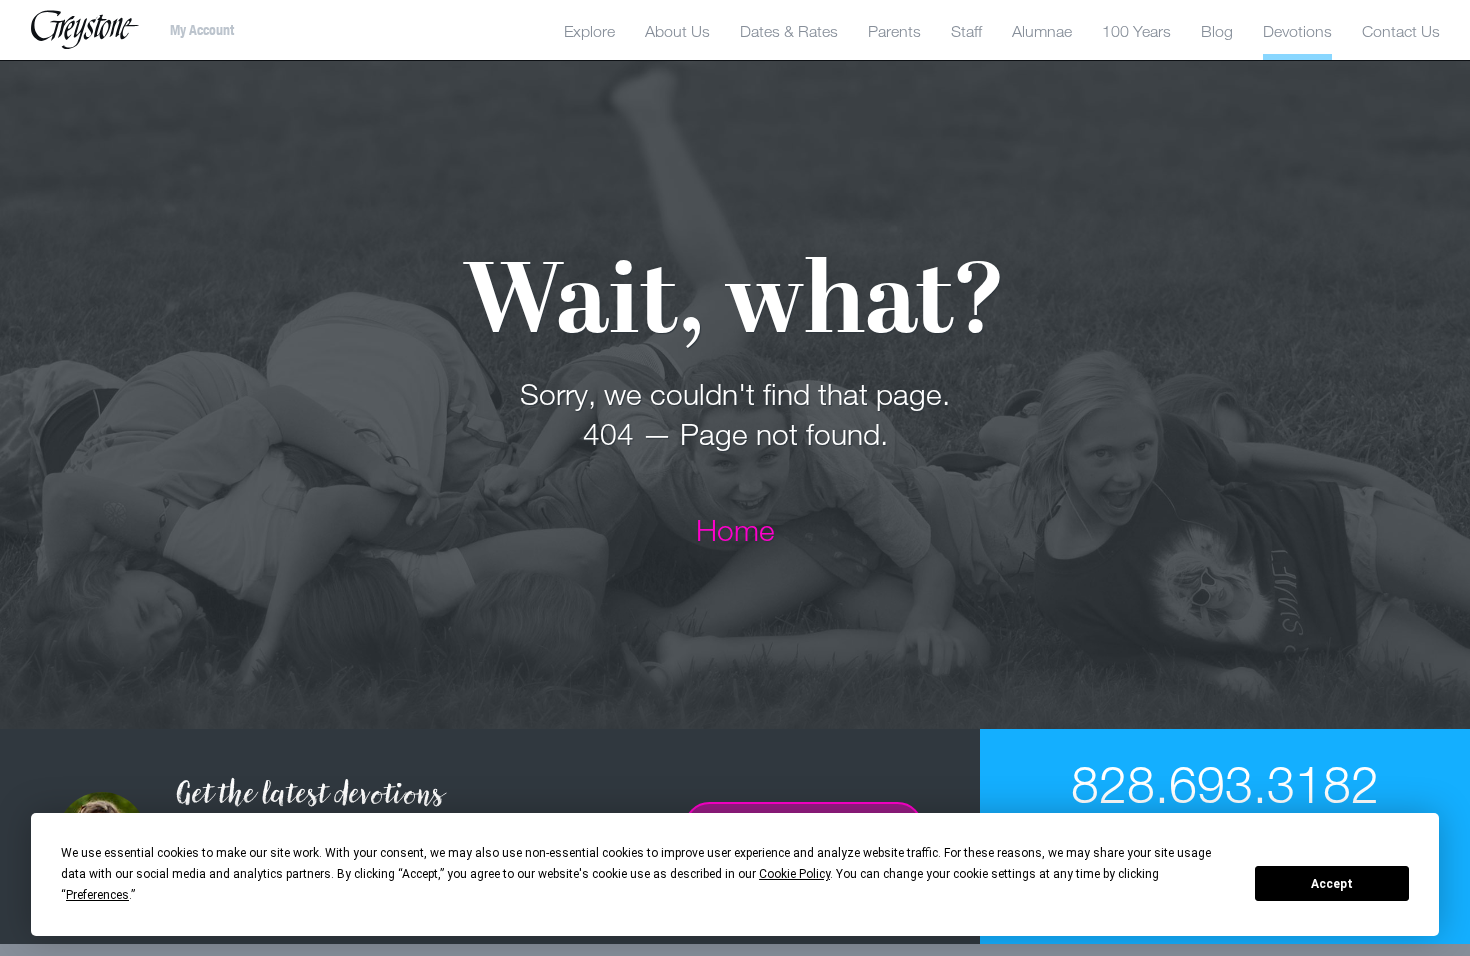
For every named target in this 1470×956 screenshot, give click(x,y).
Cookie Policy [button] (794, 874)
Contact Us (1401, 31)
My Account (202, 30)
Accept (1332, 884)
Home (735, 529)
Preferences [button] (97, 895)
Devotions (1297, 31)
